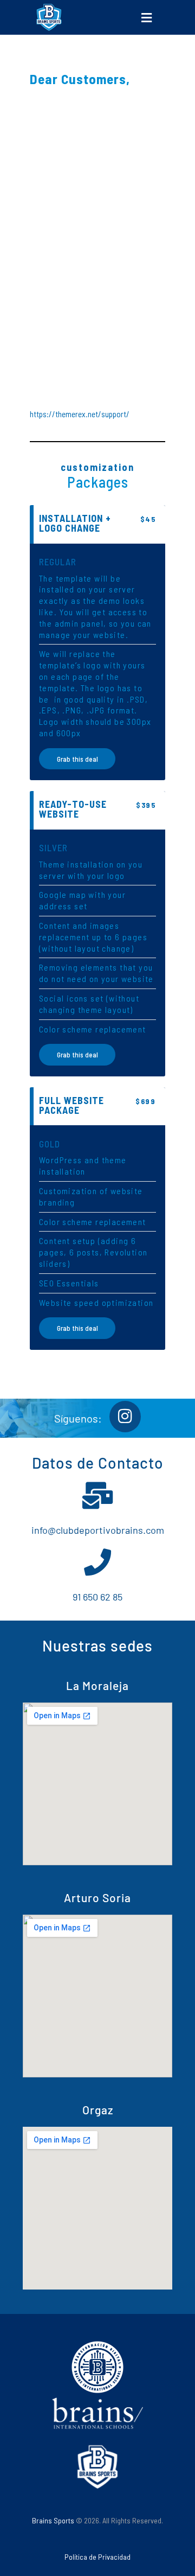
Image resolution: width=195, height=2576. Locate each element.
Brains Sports (53, 2520)
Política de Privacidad (97, 2557)
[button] (146, 17)
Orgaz (98, 2110)
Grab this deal (77, 759)
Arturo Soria (97, 1898)
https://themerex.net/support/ (80, 414)
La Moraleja (97, 1685)
